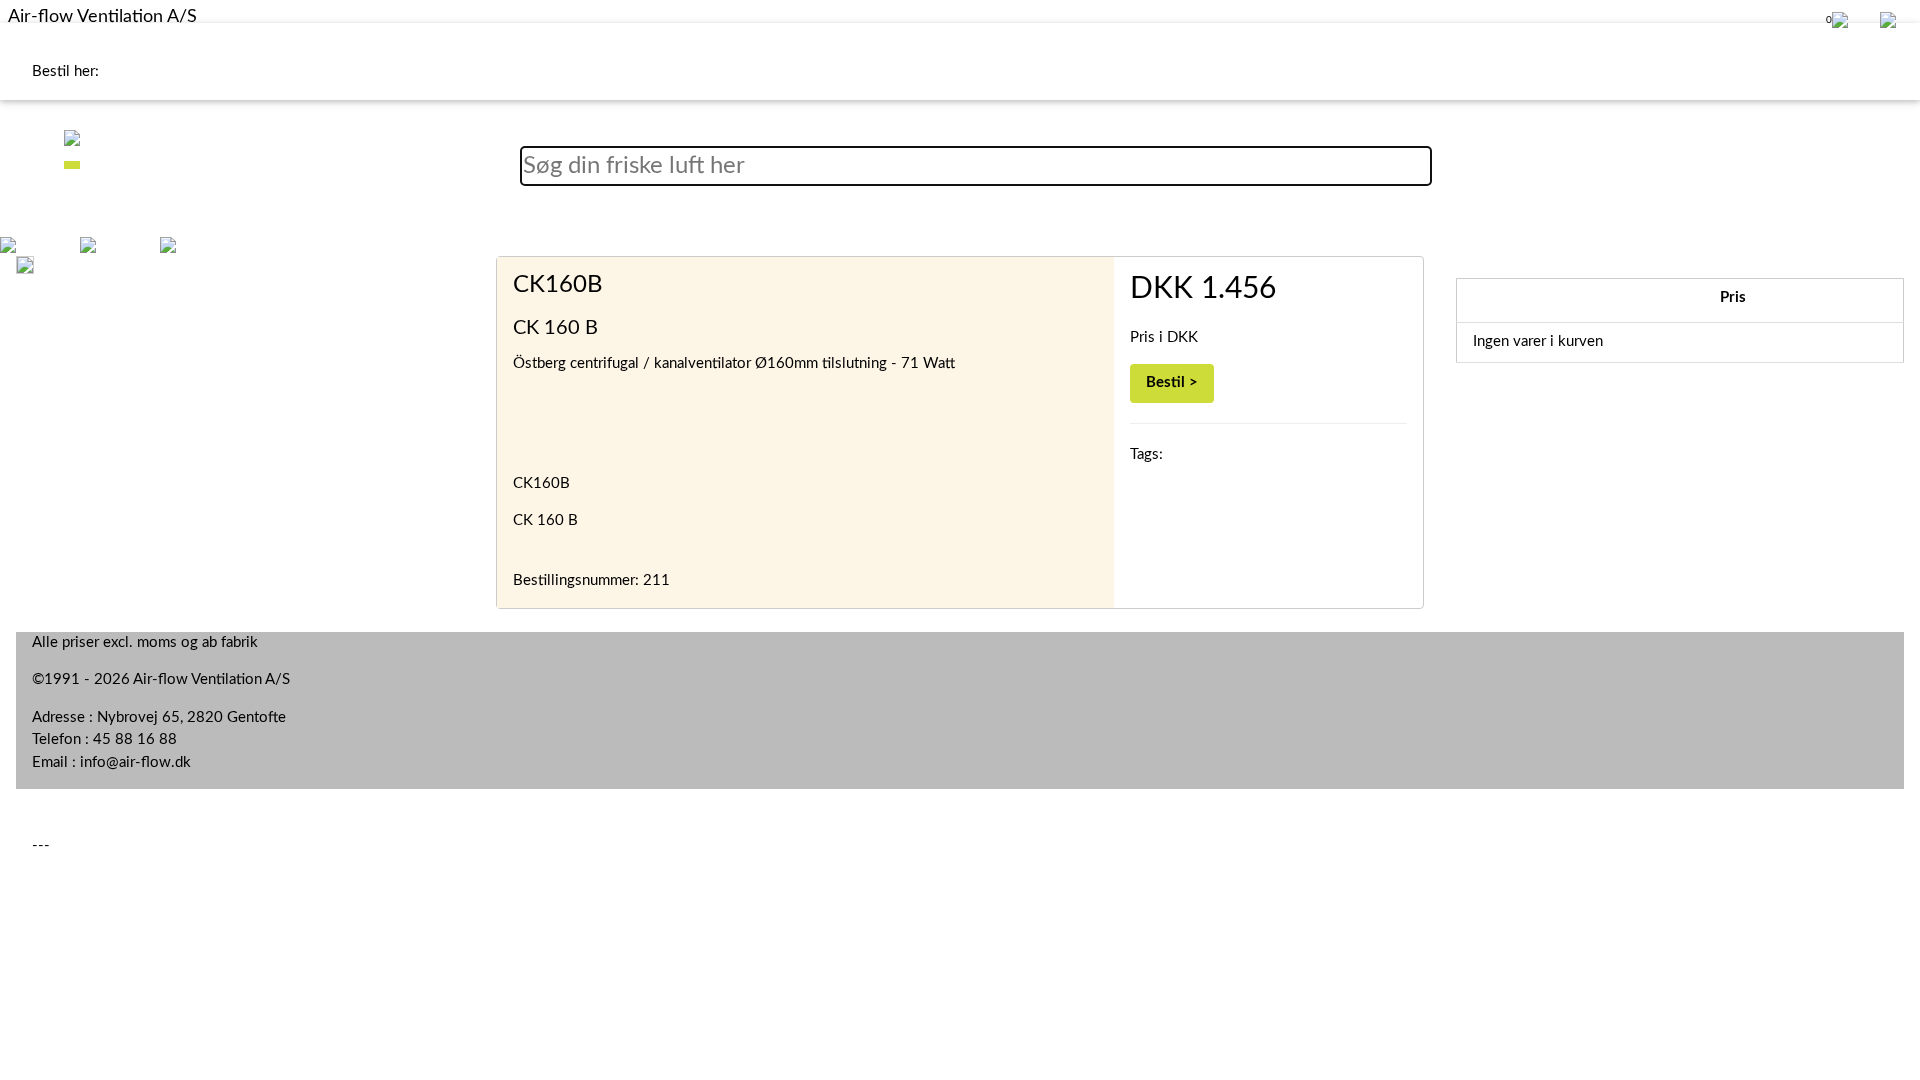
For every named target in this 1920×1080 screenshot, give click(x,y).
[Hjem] (88, 243)
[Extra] (168, 243)
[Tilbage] (8, 243)
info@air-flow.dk (135, 762)
